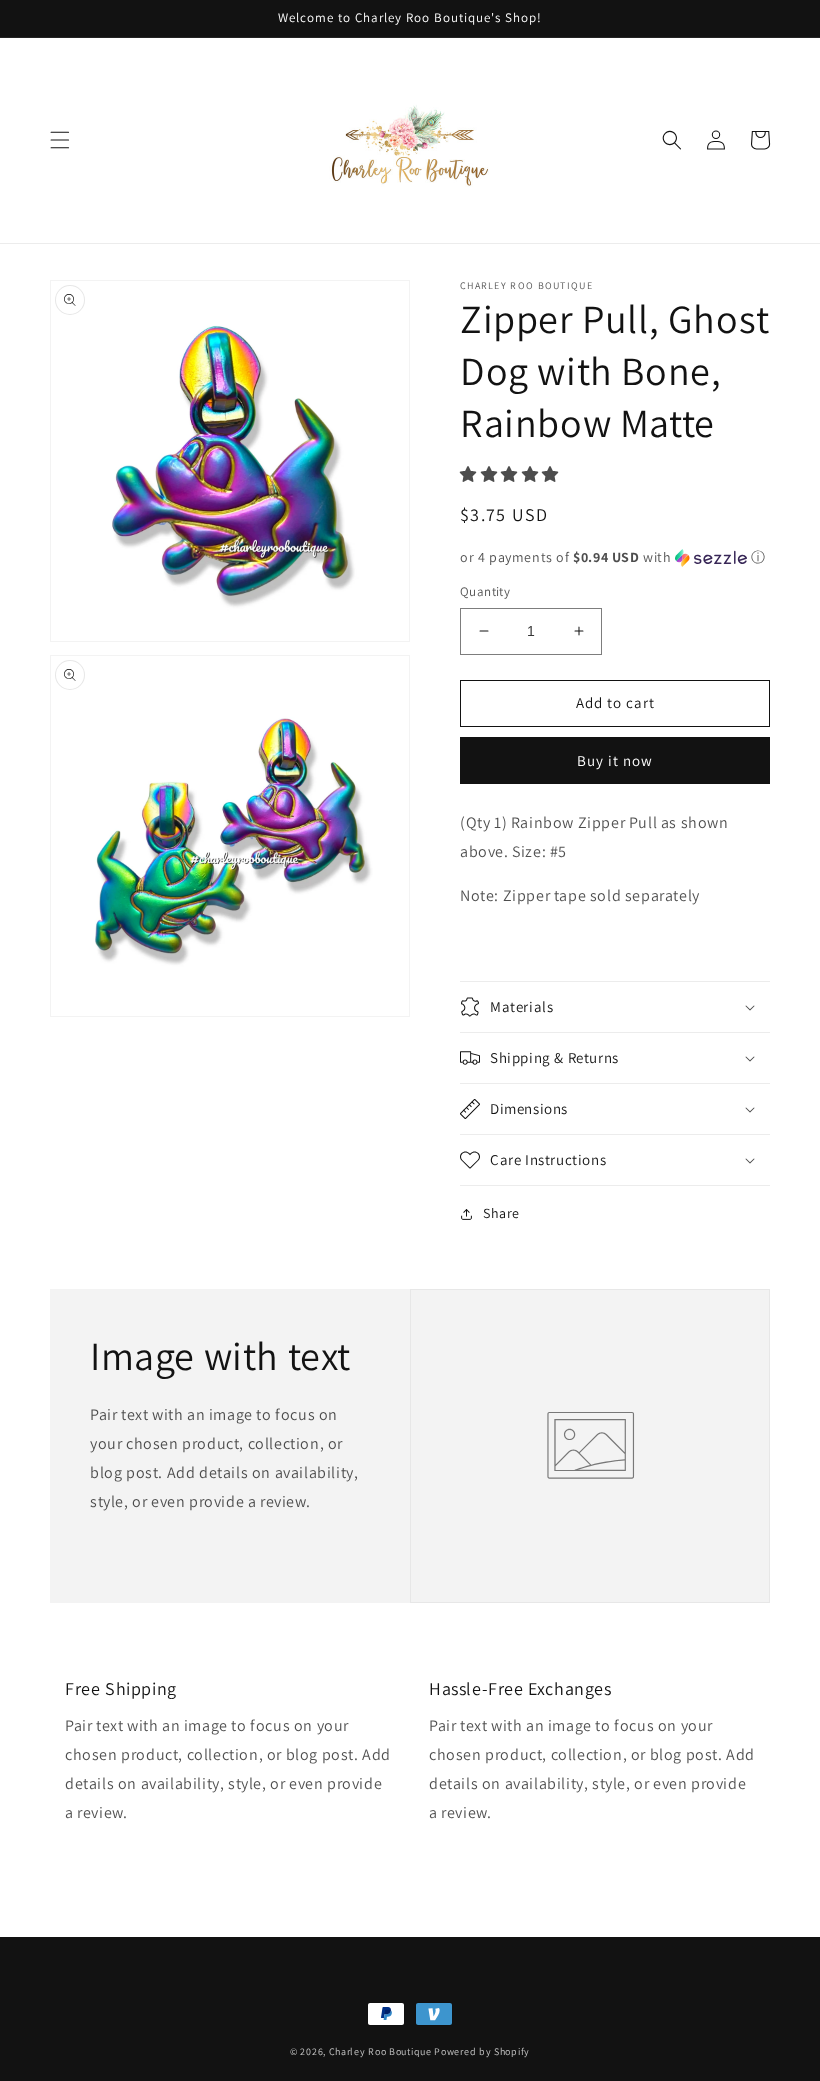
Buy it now (615, 760)
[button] (60, 140)
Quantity (485, 591)
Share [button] (501, 1213)
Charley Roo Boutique (380, 2051)
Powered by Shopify (482, 2051)
